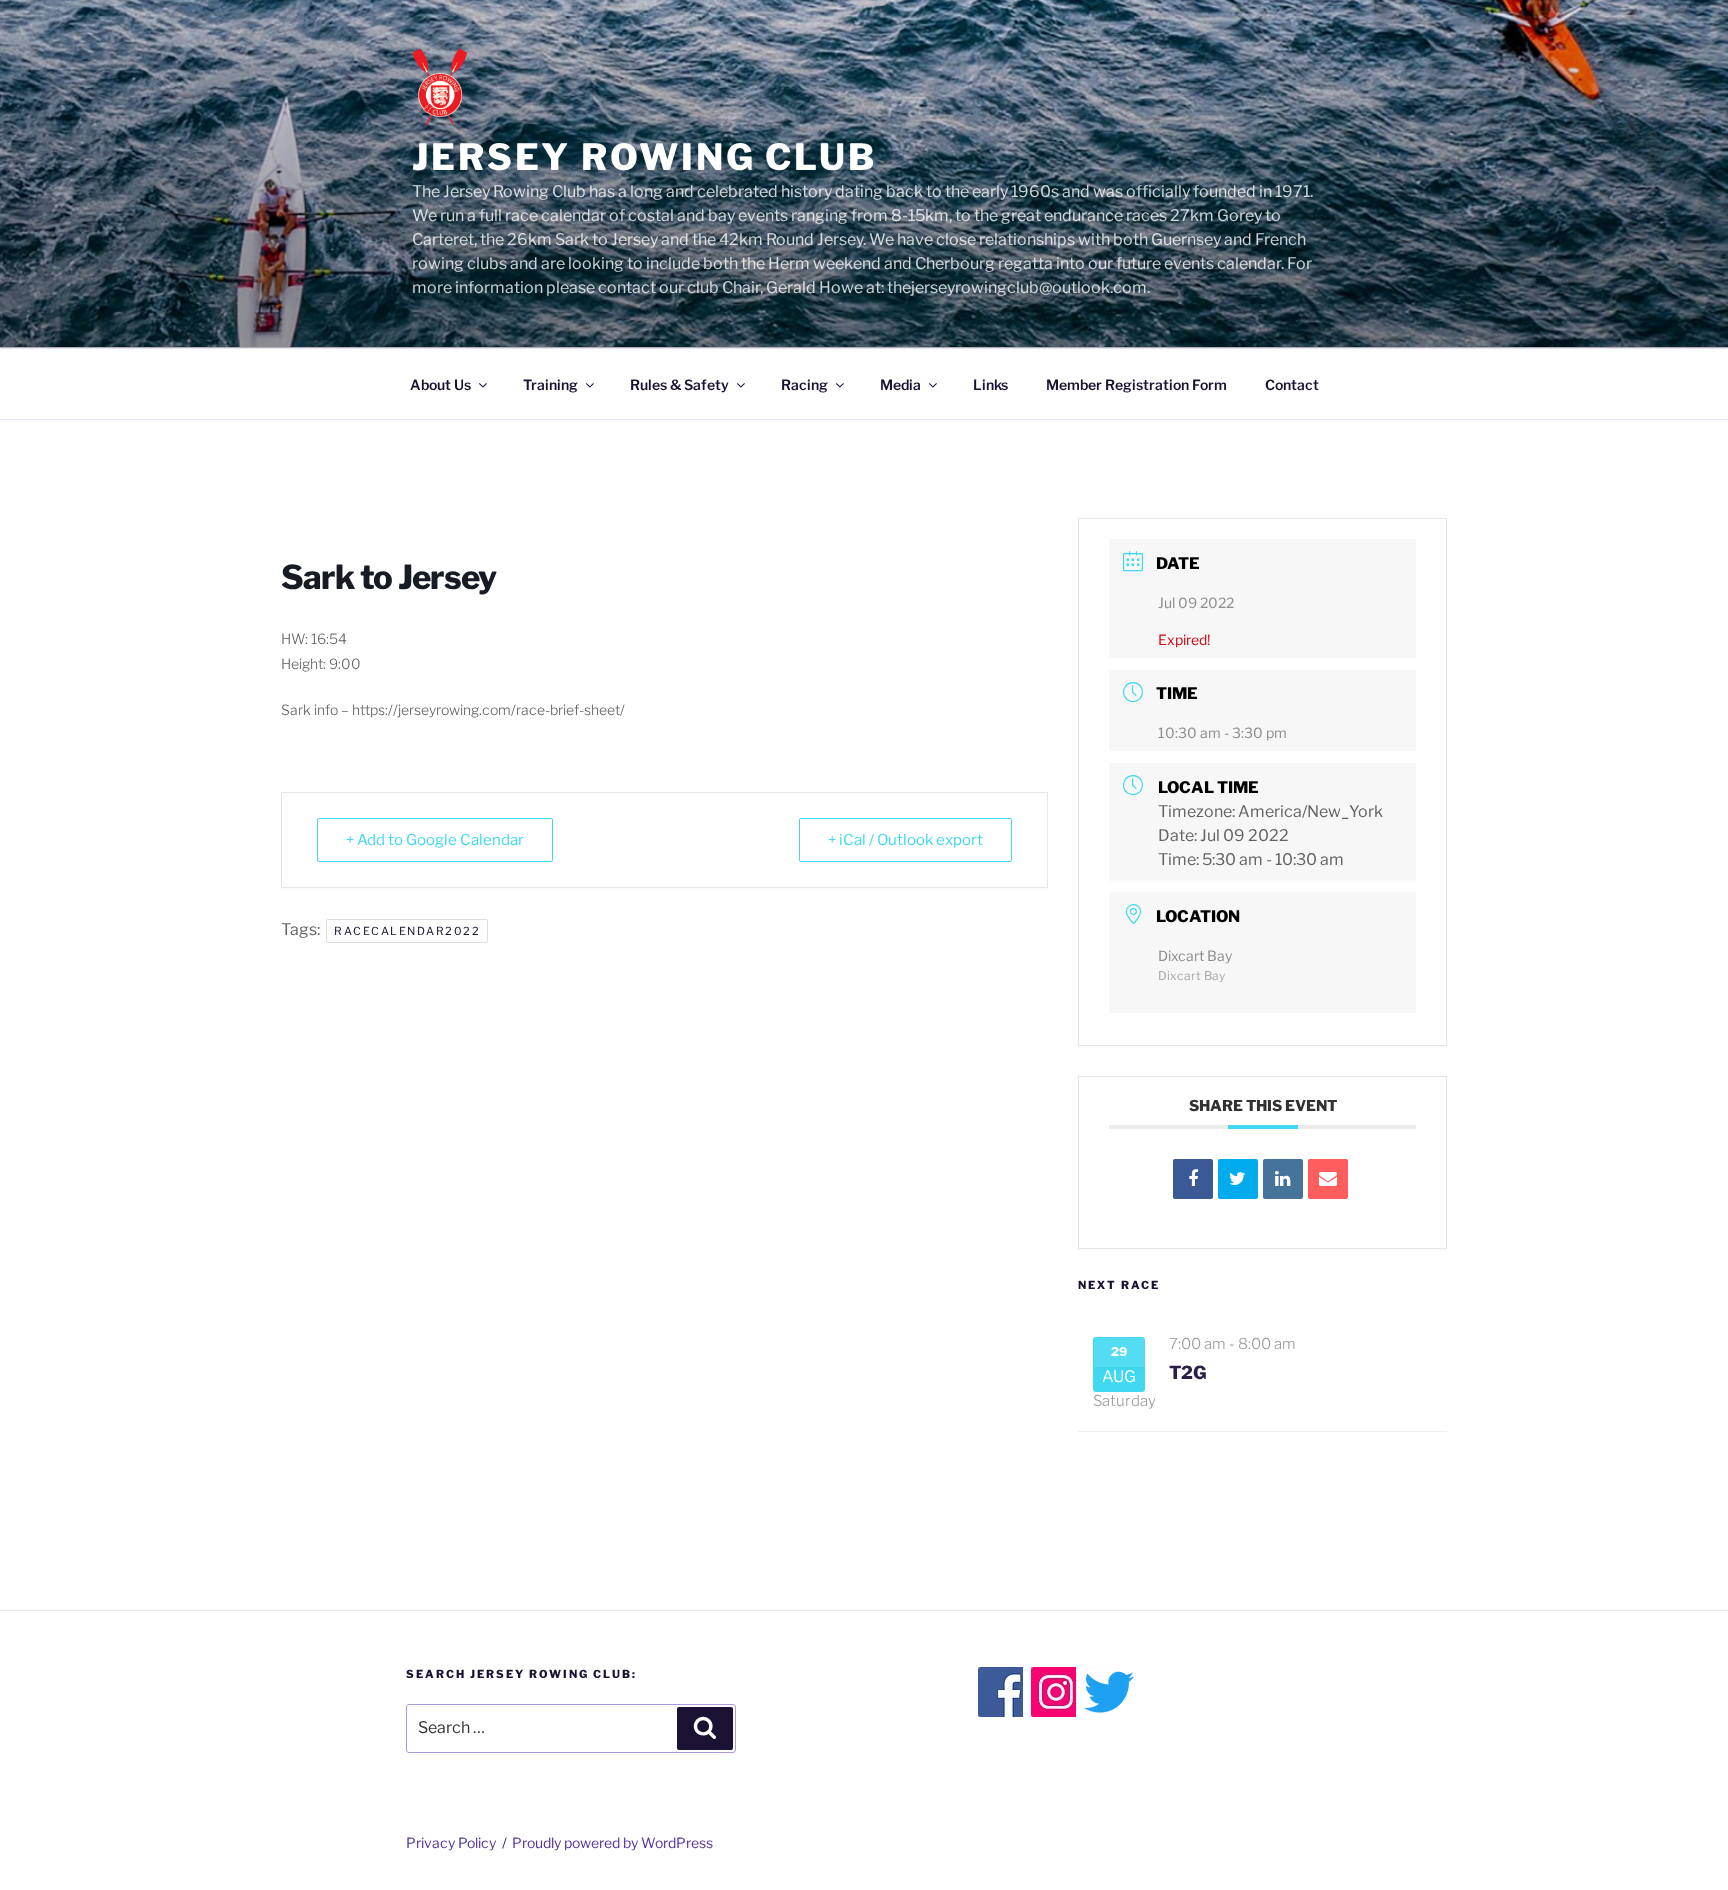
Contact (1292, 384)
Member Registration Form (1136, 384)
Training (550, 384)
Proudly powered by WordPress (612, 1842)
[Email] (1328, 1179)
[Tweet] (1238, 1179)
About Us (440, 384)
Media (900, 384)
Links (990, 384)
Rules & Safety (679, 384)
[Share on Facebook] (1193, 1179)
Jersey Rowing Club (644, 157)
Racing (804, 384)
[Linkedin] (1283, 1179)
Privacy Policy (451, 1842)
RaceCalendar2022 (407, 931)
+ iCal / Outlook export (905, 840)
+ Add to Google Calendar (435, 840)
